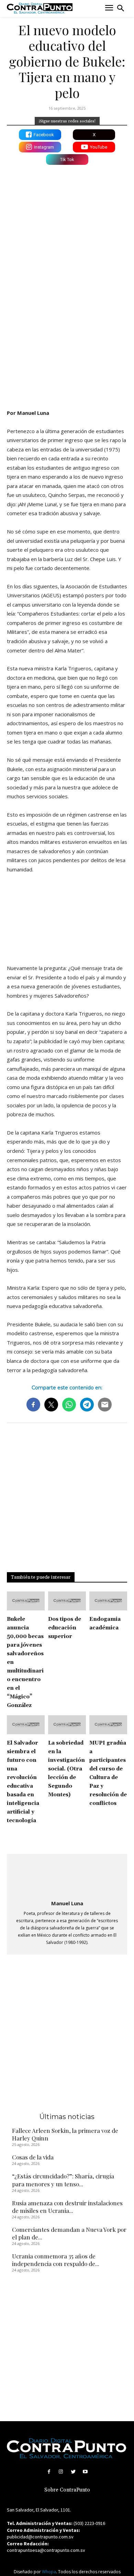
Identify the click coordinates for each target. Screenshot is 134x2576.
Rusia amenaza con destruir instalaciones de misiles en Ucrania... (67, 2207)
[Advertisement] (67, 330)
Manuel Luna (67, 1903)
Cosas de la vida (33, 2157)
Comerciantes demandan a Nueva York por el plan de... (69, 2233)
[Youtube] (85, 2472)
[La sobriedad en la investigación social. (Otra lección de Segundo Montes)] (67, 1725)
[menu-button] (109, 8)
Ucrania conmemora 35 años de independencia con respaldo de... (56, 2260)
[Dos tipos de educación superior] (67, 1601)
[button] (121, 8)
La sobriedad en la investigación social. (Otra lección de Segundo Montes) (66, 1769)
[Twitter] (73, 2472)
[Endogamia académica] (108, 1601)
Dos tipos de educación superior (65, 1628)
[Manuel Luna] (67, 1878)
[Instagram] (61, 2472)
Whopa (49, 2572)
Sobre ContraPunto (67, 2490)
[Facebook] (49, 2472)
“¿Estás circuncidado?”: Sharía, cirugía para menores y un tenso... (63, 2180)
